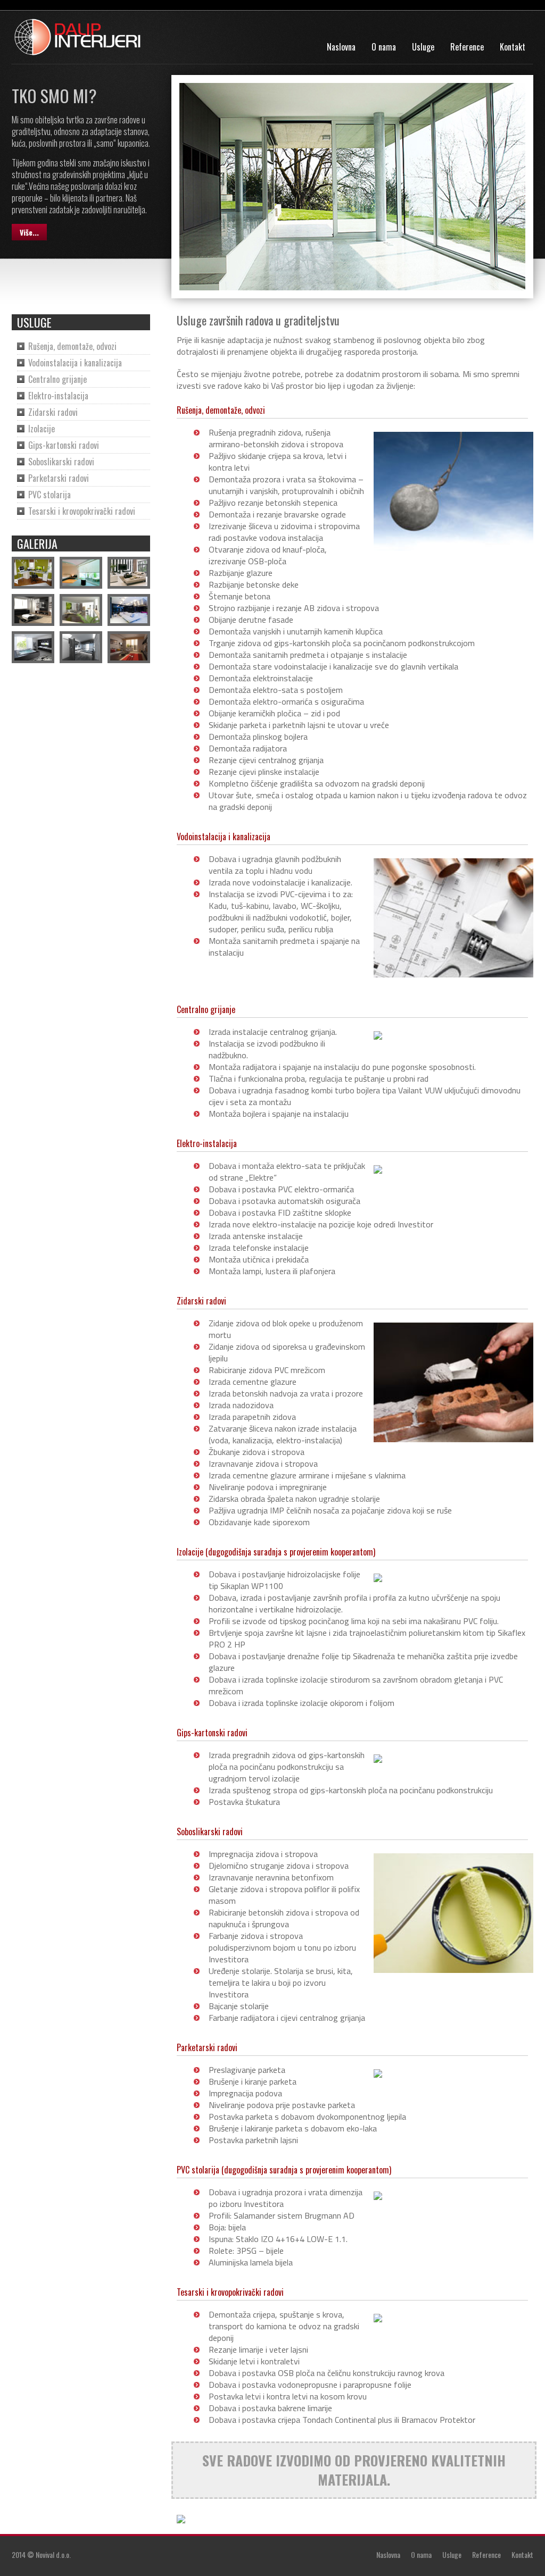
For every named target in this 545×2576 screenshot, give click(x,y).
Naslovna (341, 47)
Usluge (423, 47)
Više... (29, 232)
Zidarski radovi (53, 412)
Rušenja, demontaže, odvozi (72, 346)
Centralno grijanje (57, 379)
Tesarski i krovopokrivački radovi (82, 511)
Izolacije (42, 429)
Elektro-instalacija (58, 396)
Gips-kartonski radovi (64, 445)
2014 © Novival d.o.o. (41, 2554)
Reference (467, 47)
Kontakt (513, 47)
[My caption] (33, 573)
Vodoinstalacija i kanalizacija (75, 363)
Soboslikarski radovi (61, 462)
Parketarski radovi (59, 478)
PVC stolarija (49, 495)
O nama (384, 47)
